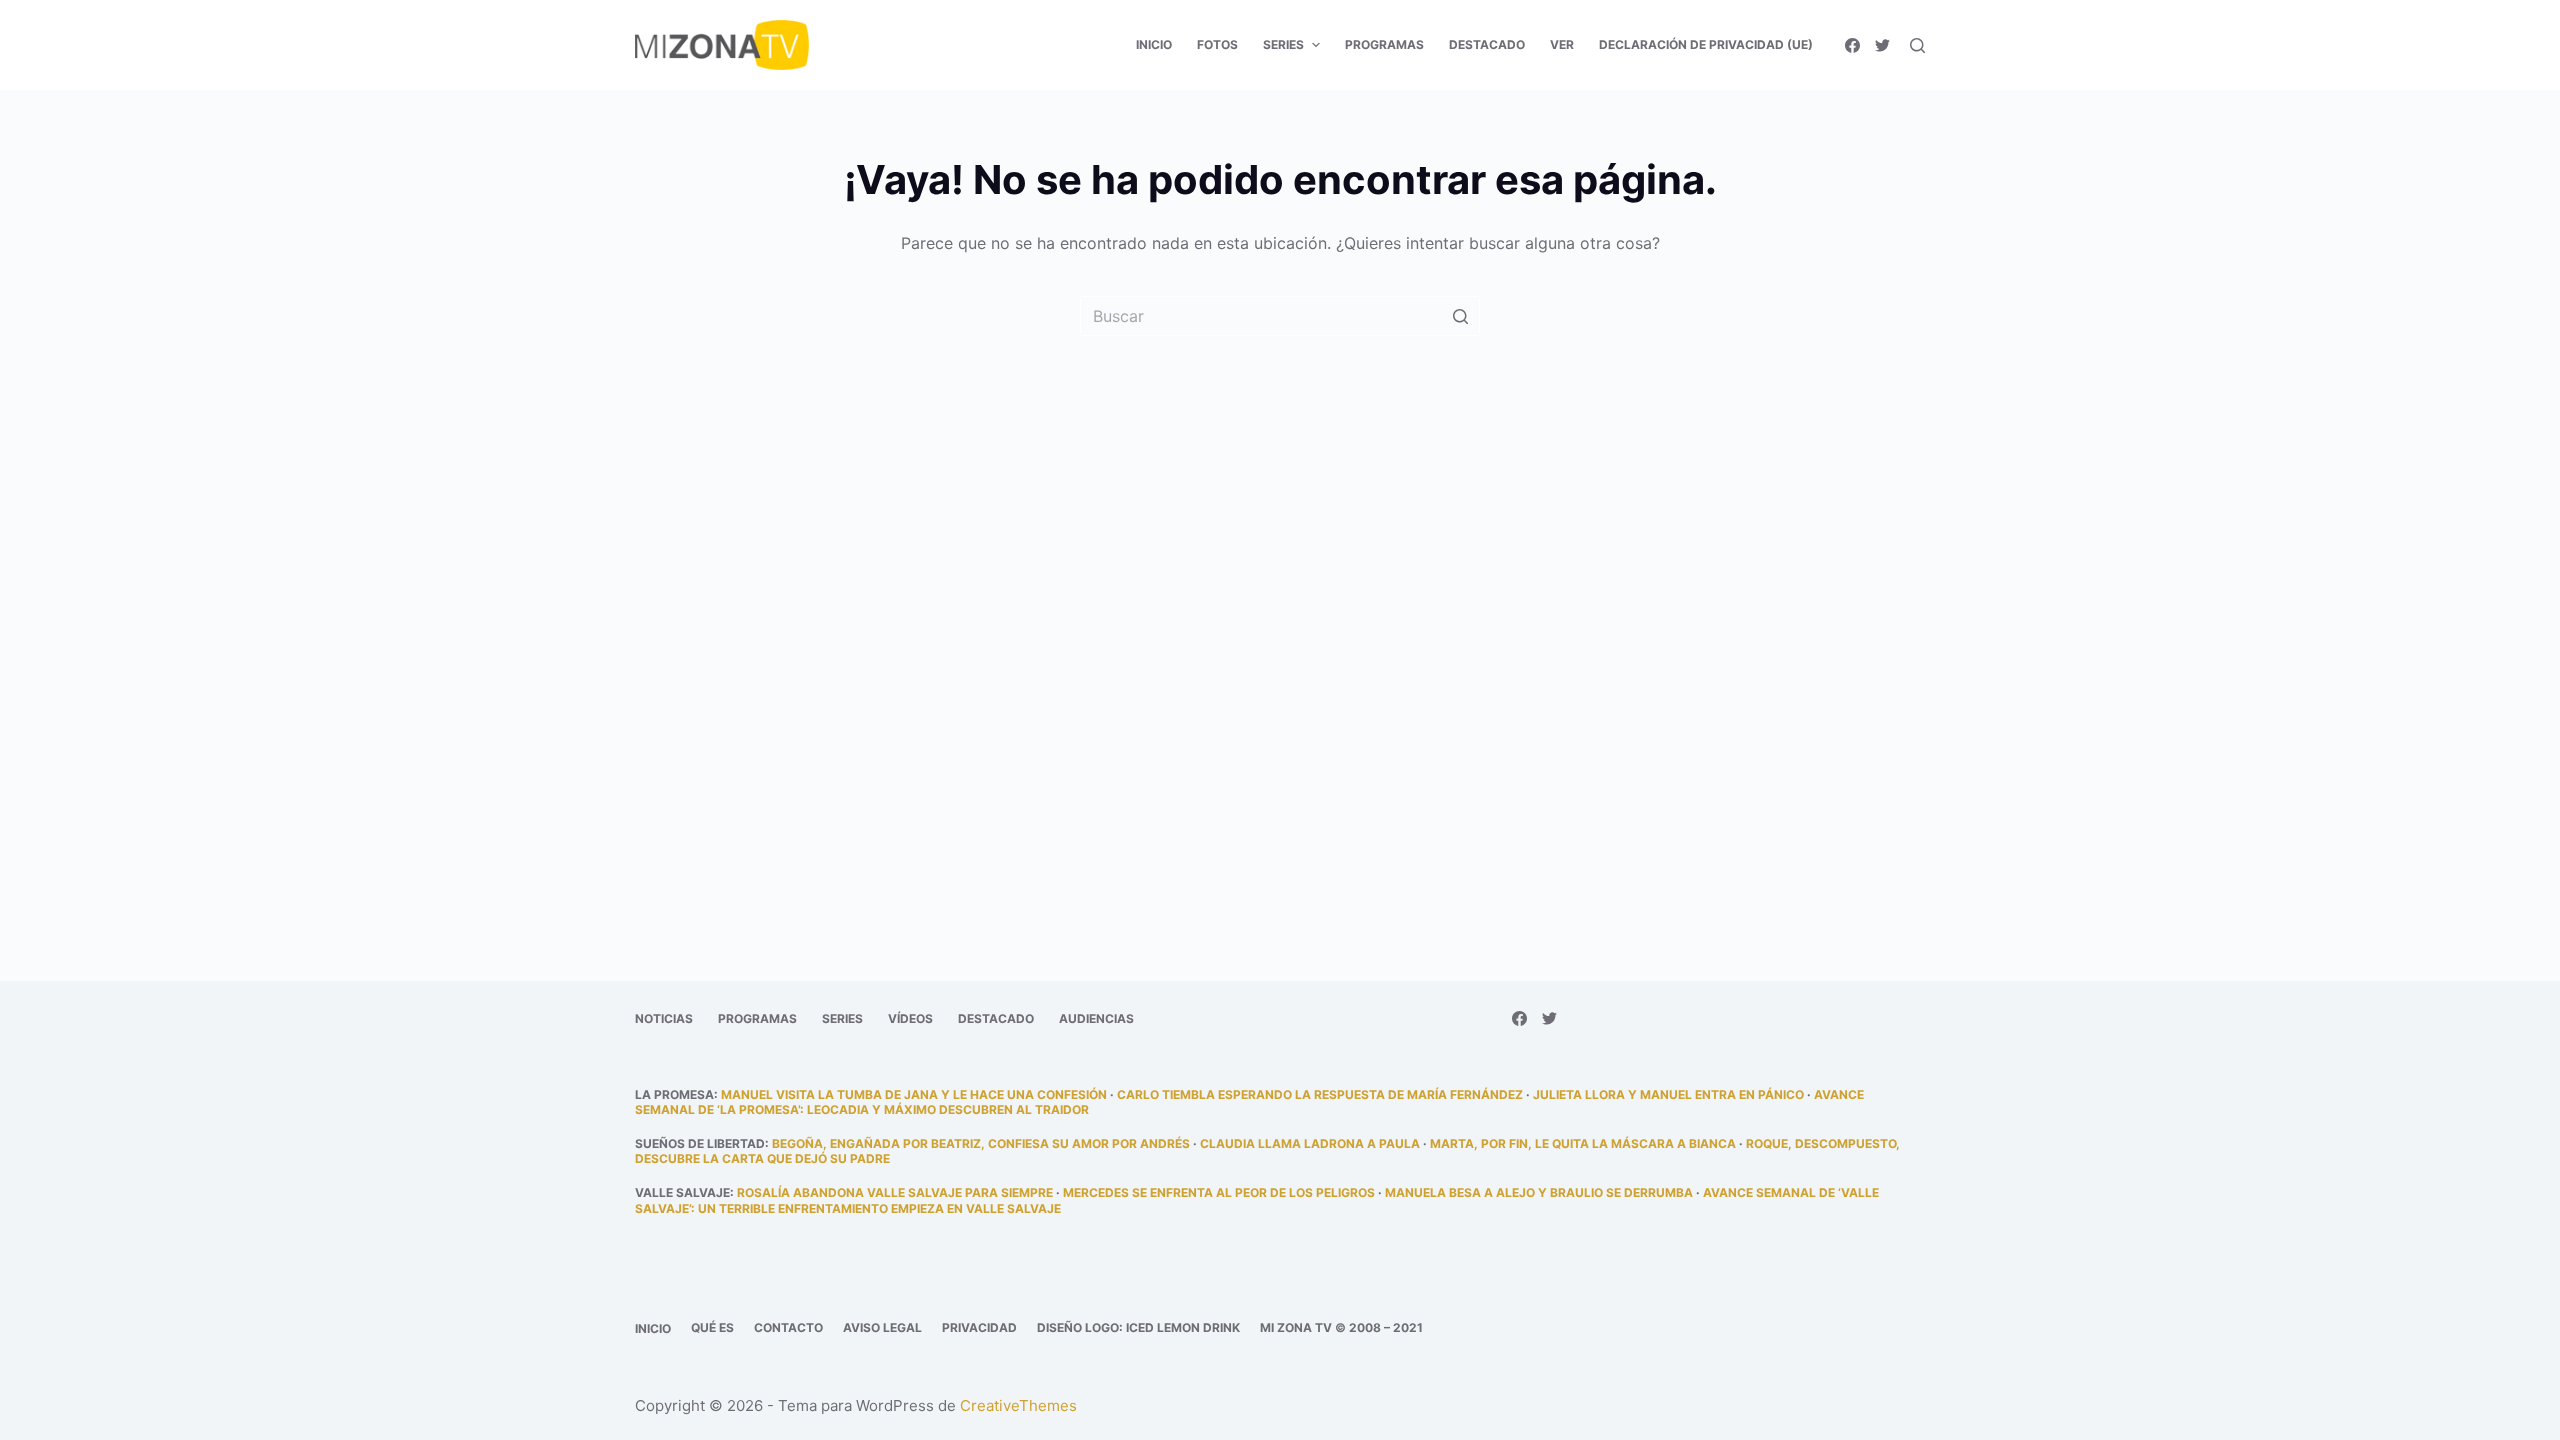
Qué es (712, 1327)
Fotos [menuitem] (1217, 44)
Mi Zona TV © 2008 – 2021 (1341, 1327)
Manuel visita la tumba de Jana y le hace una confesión (914, 1094)
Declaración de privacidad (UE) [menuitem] (1706, 44)
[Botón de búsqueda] (1460, 316)
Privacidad (979, 1327)
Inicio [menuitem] (1154, 44)
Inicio (653, 1328)
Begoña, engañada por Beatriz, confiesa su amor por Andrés (981, 1143)
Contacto (788, 1327)
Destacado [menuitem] (1487, 44)
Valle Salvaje (682, 1192)
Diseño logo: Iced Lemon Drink (1138, 1327)
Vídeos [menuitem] (910, 1018)
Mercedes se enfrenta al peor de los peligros (1219, 1192)
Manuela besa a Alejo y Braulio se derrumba (1539, 1192)
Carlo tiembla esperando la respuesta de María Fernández (1320, 1094)
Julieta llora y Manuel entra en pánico (1668, 1094)
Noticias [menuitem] (664, 1018)
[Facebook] (1852, 45)
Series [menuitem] (1283, 44)
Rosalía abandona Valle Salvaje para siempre (895, 1192)
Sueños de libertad (700, 1143)
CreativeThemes (1018, 1405)
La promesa (674, 1094)
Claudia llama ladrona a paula (1310, 1143)
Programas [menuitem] (1384, 44)
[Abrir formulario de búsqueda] (1917, 45)
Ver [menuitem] (1562, 44)
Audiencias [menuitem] (1096, 1018)
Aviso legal (882, 1327)
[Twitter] (1882, 45)
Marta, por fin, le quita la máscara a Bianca (1583, 1143)
